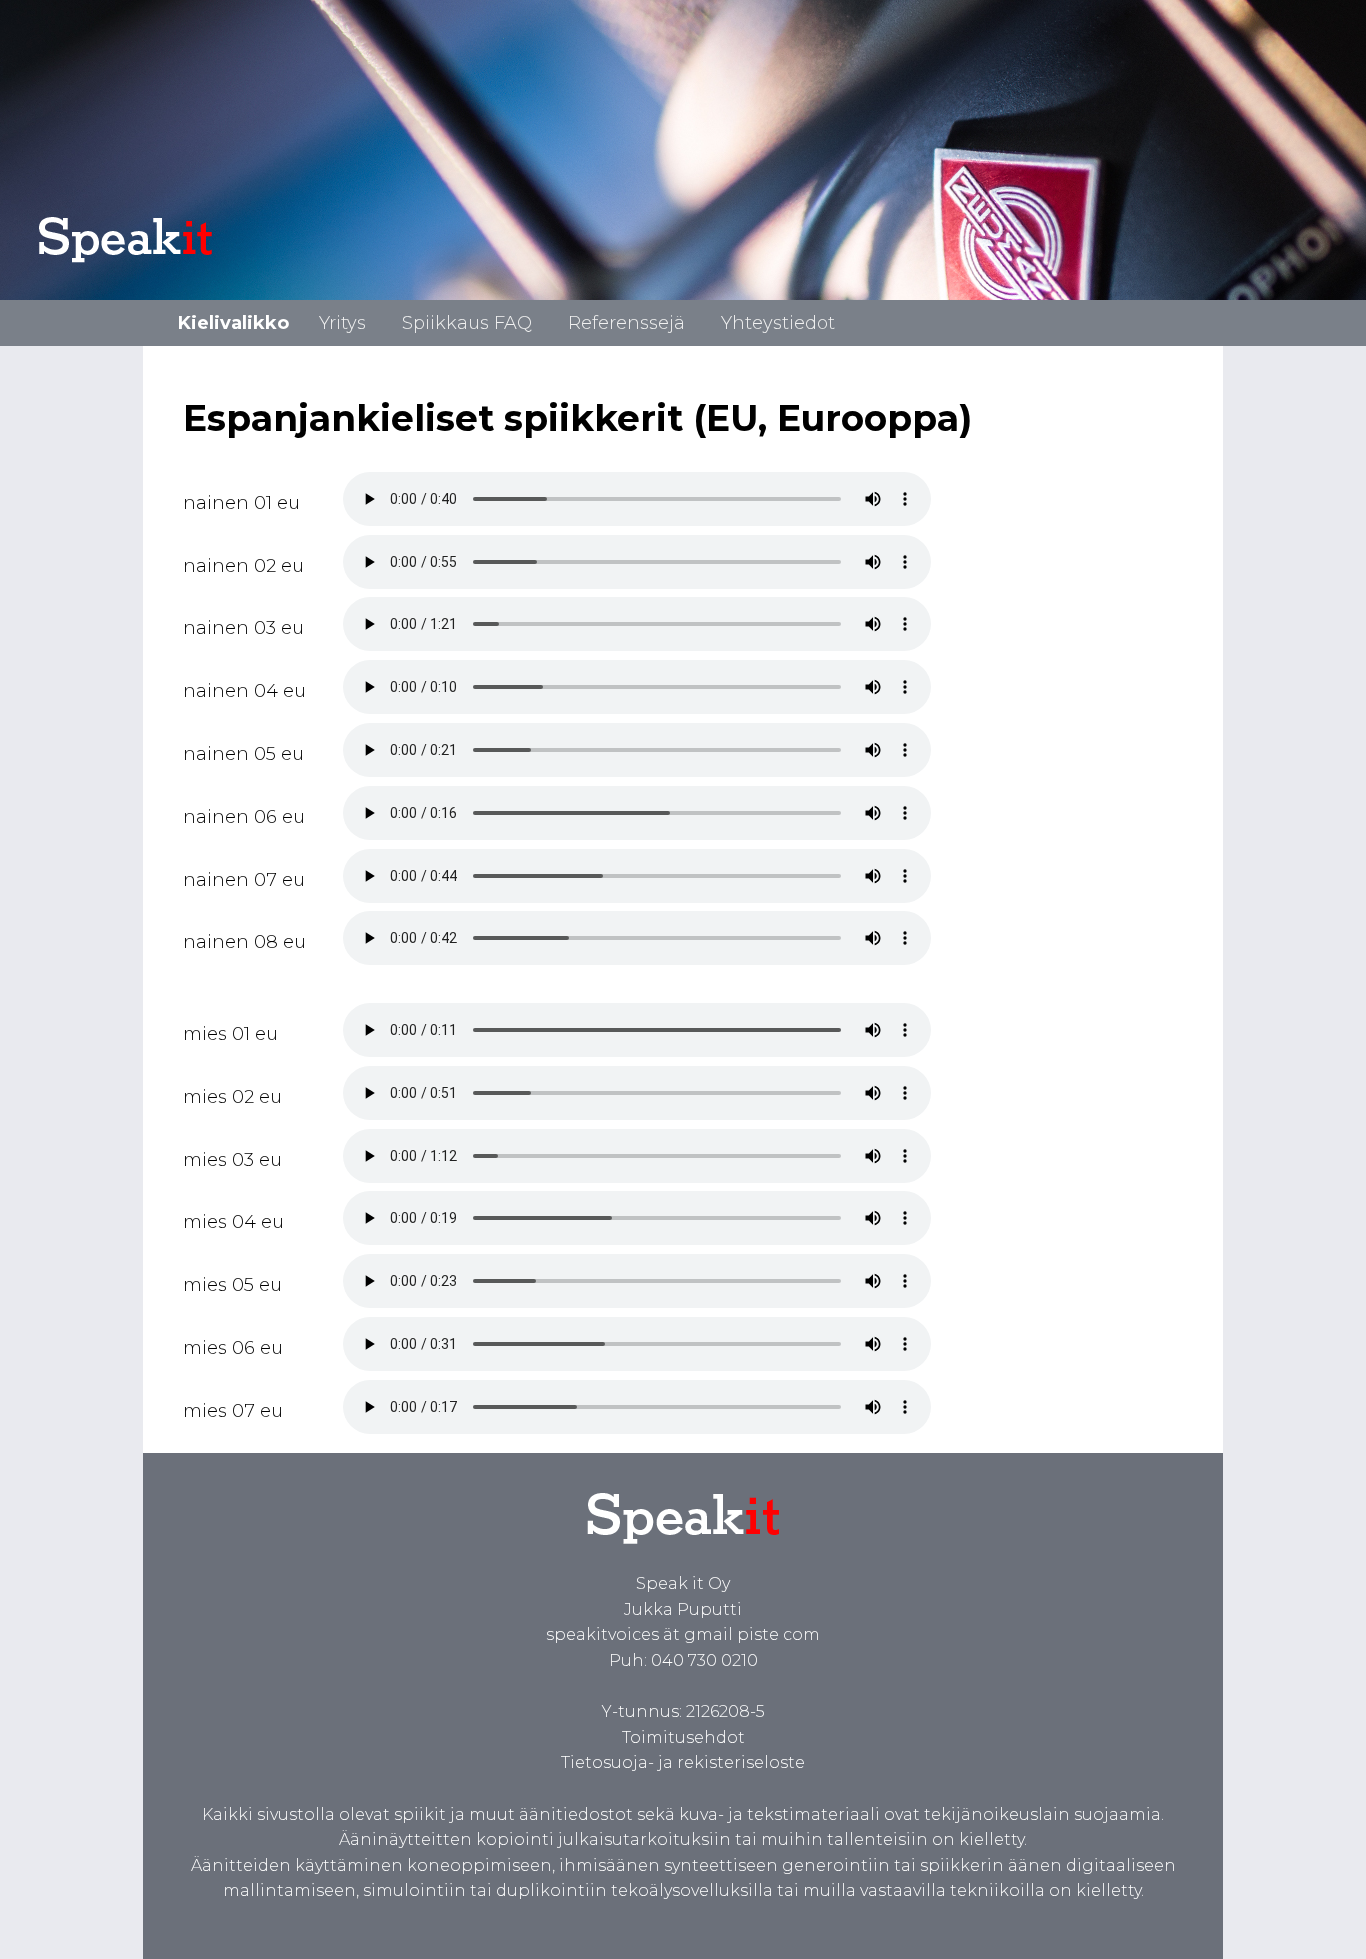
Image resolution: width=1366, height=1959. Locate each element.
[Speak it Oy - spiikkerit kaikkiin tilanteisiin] (167, 262)
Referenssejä (626, 323)
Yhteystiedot (778, 323)
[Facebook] (245, 1916)
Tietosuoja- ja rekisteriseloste (683, 1762)
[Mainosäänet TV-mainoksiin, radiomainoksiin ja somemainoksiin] (683, 1558)
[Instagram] (433, 1916)
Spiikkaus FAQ (467, 323)
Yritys (342, 323)
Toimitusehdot (683, 1737)
